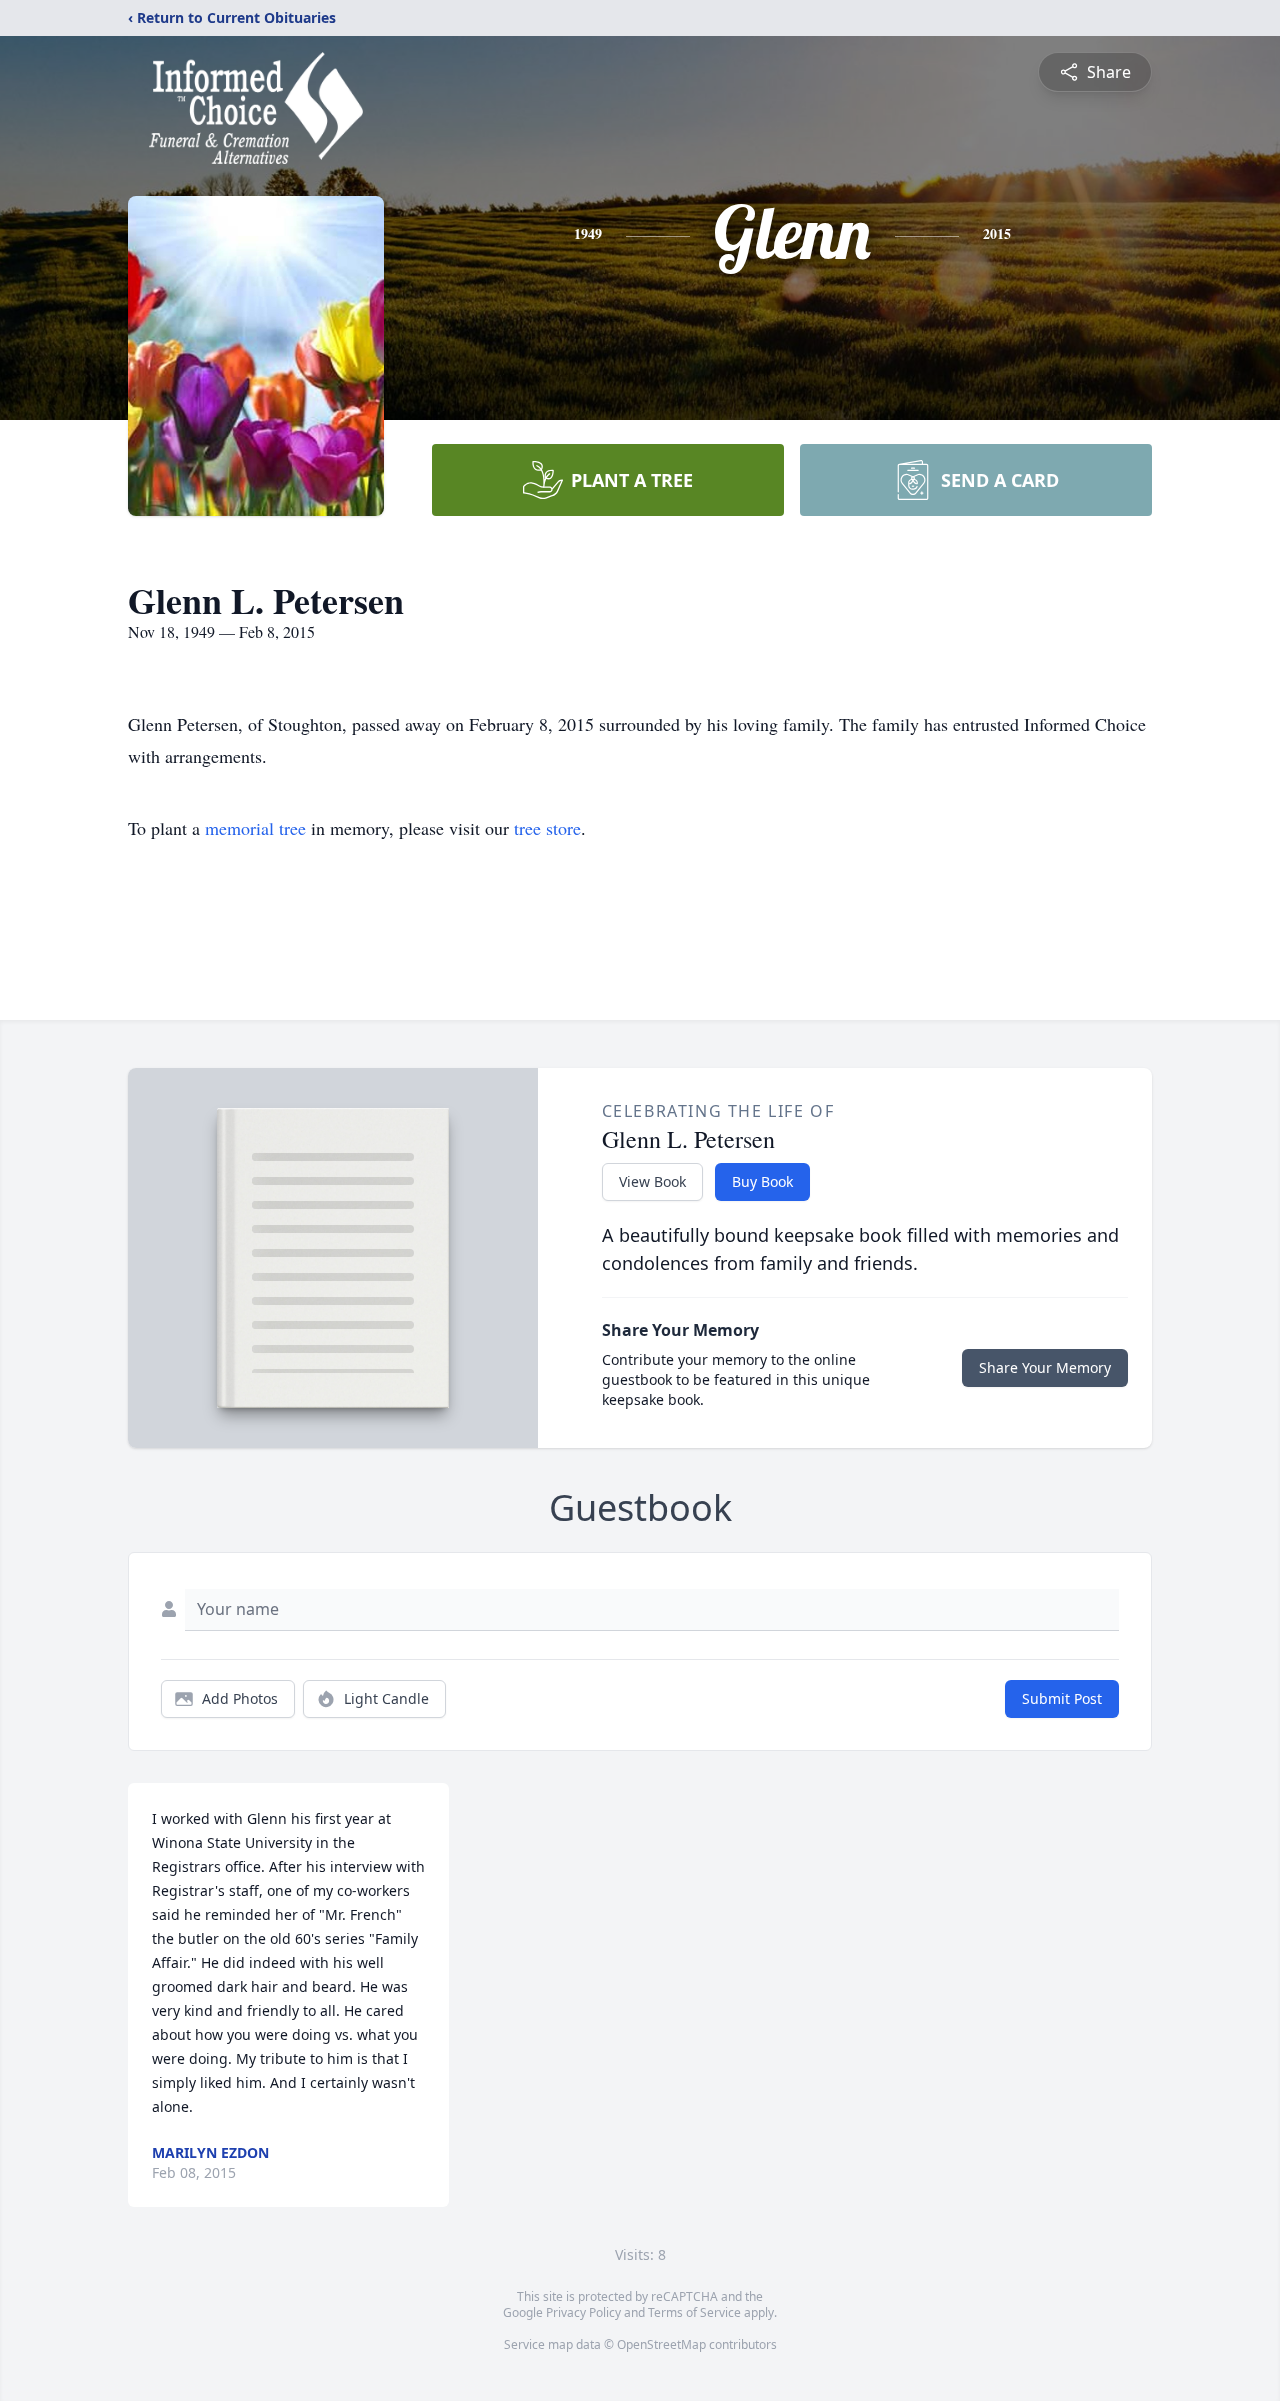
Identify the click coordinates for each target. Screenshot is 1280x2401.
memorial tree (255, 828)
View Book (652, 1181)
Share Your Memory (1045, 1367)
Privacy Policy (583, 2312)
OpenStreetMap (661, 2344)
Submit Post (1062, 1698)
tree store (547, 828)
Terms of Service (694, 2312)
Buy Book (762, 1181)
